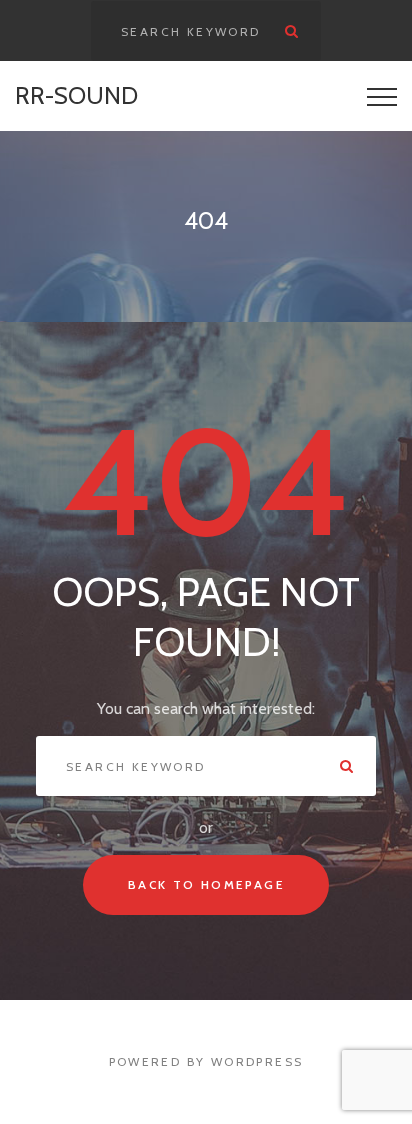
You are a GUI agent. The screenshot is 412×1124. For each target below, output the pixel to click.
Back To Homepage (206, 884)
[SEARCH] (291, 31)
